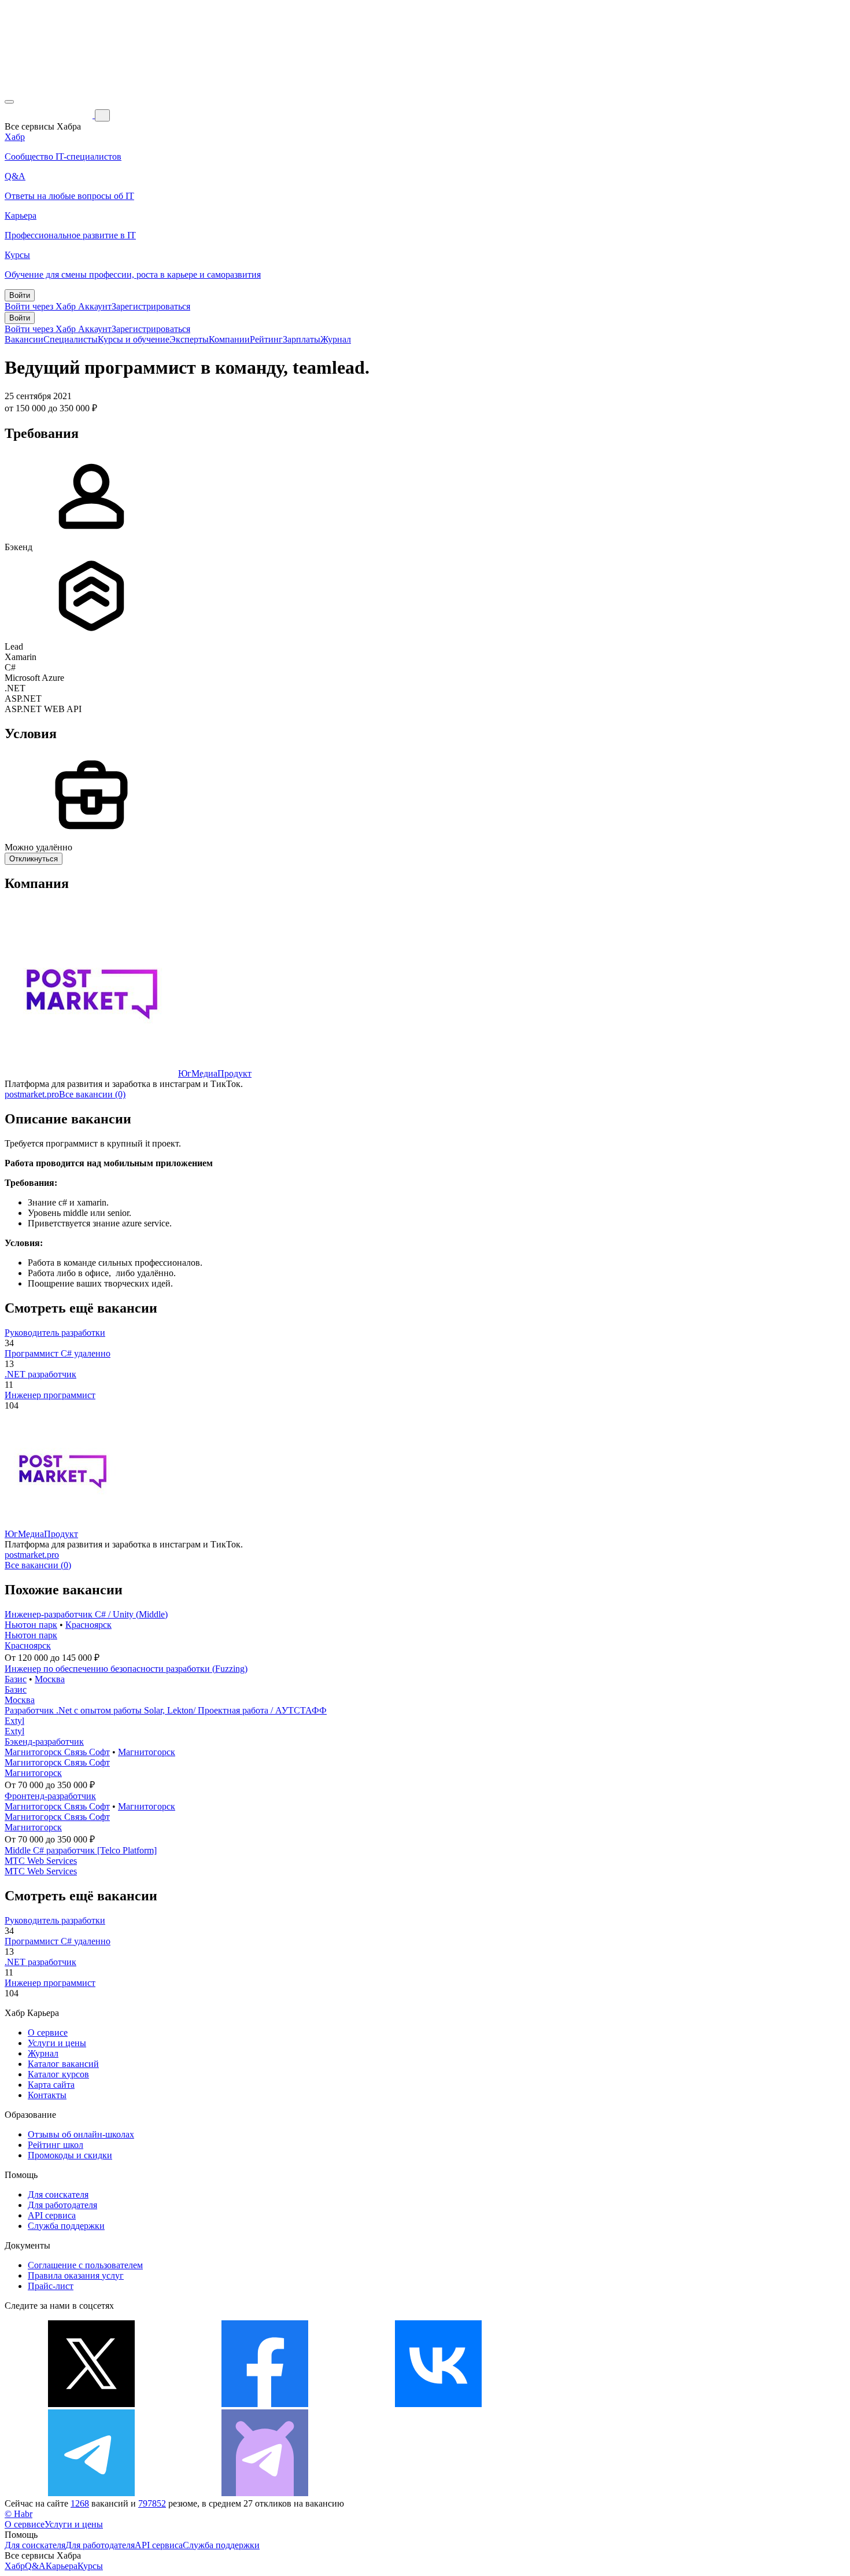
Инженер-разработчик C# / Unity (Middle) (86, 1614)
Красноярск (88, 1625)
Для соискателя (58, 2194)
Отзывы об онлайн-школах (81, 2134)
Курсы (90, 2566)
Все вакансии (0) (92, 1094)
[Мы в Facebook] (265, 2404)
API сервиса (52, 2215)
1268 (80, 2503)
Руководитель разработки (55, 1333)
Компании (229, 339)
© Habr (19, 2514)
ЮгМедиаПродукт (215, 1073)
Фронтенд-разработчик (50, 1796)
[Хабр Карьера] (50, 115)
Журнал (336, 339)
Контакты (47, 2095)
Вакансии (24, 339)
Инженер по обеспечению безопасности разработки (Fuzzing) (126, 1669)
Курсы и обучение (134, 339)
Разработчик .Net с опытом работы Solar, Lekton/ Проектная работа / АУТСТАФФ (166, 1710)
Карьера (62, 2566)
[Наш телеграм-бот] (265, 2493)
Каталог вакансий (63, 2064)
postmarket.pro (32, 1094)
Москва (50, 1679)
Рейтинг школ (56, 2145)
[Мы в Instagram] (612, 2404)
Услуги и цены (57, 2043)
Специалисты (71, 339)
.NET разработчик (40, 1374)
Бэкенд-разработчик (44, 1742)
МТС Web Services (41, 1861)
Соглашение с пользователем (85, 2265)
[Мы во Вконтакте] (438, 2404)
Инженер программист (50, 1395)
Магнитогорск (147, 1752)
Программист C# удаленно (58, 1353)
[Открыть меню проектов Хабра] (9, 102)
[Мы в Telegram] (91, 2493)
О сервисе (48, 2033)
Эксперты (189, 339)
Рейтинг (266, 339)
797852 (152, 2503)
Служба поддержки (66, 2226)
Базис (16, 1679)
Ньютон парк (31, 1625)
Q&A (35, 2566)
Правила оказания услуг (76, 2275)
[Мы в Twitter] (91, 2404)
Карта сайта (51, 2085)
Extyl (14, 1721)
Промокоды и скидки (70, 2155)
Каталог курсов (58, 2074)
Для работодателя (62, 2205)
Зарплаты (302, 339)
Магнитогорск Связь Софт (57, 1752)
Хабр (15, 2566)
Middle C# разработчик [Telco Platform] (81, 1850)
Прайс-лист (51, 2286)
